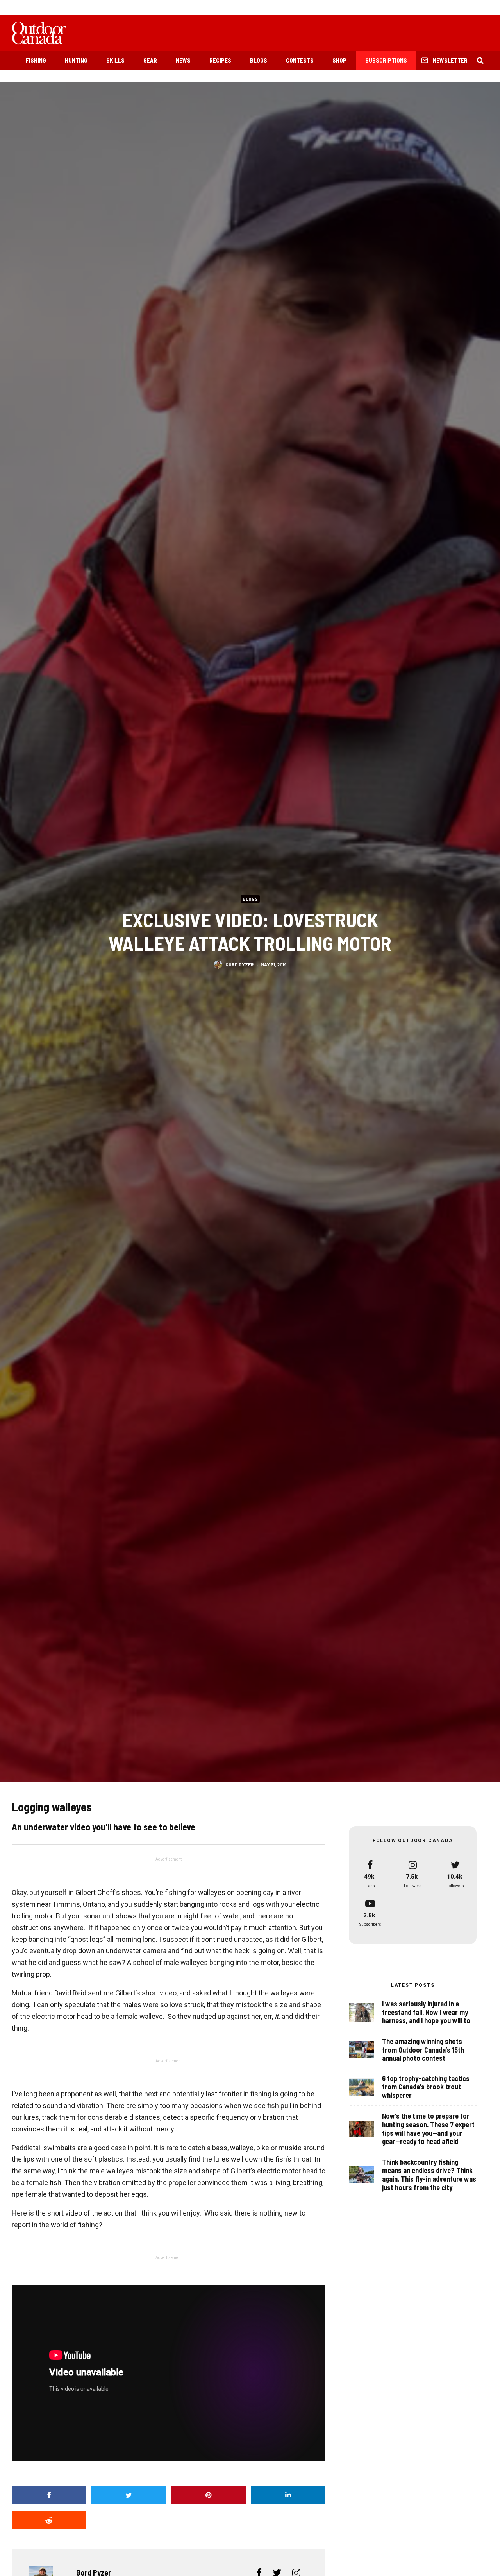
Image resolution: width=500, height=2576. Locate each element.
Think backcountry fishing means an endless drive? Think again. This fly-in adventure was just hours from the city (429, 2175)
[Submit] (49, 2520)
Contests (300, 60)
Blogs (259, 60)
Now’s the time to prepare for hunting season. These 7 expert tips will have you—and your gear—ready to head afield (428, 2129)
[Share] (49, 2495)
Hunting (76, 60)
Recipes (220, 60)
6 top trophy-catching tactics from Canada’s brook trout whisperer (426, 2087)
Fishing (36, 60)
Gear (150, 60)
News (183, 60)
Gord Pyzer (240, 964)
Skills (115, 60)
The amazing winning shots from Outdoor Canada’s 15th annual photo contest (423, 2050)
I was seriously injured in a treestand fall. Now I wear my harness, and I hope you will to (426, 2012)
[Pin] (208, 2495)
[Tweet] (129, 2495)
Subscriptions (386, 60)
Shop (339, 60)
